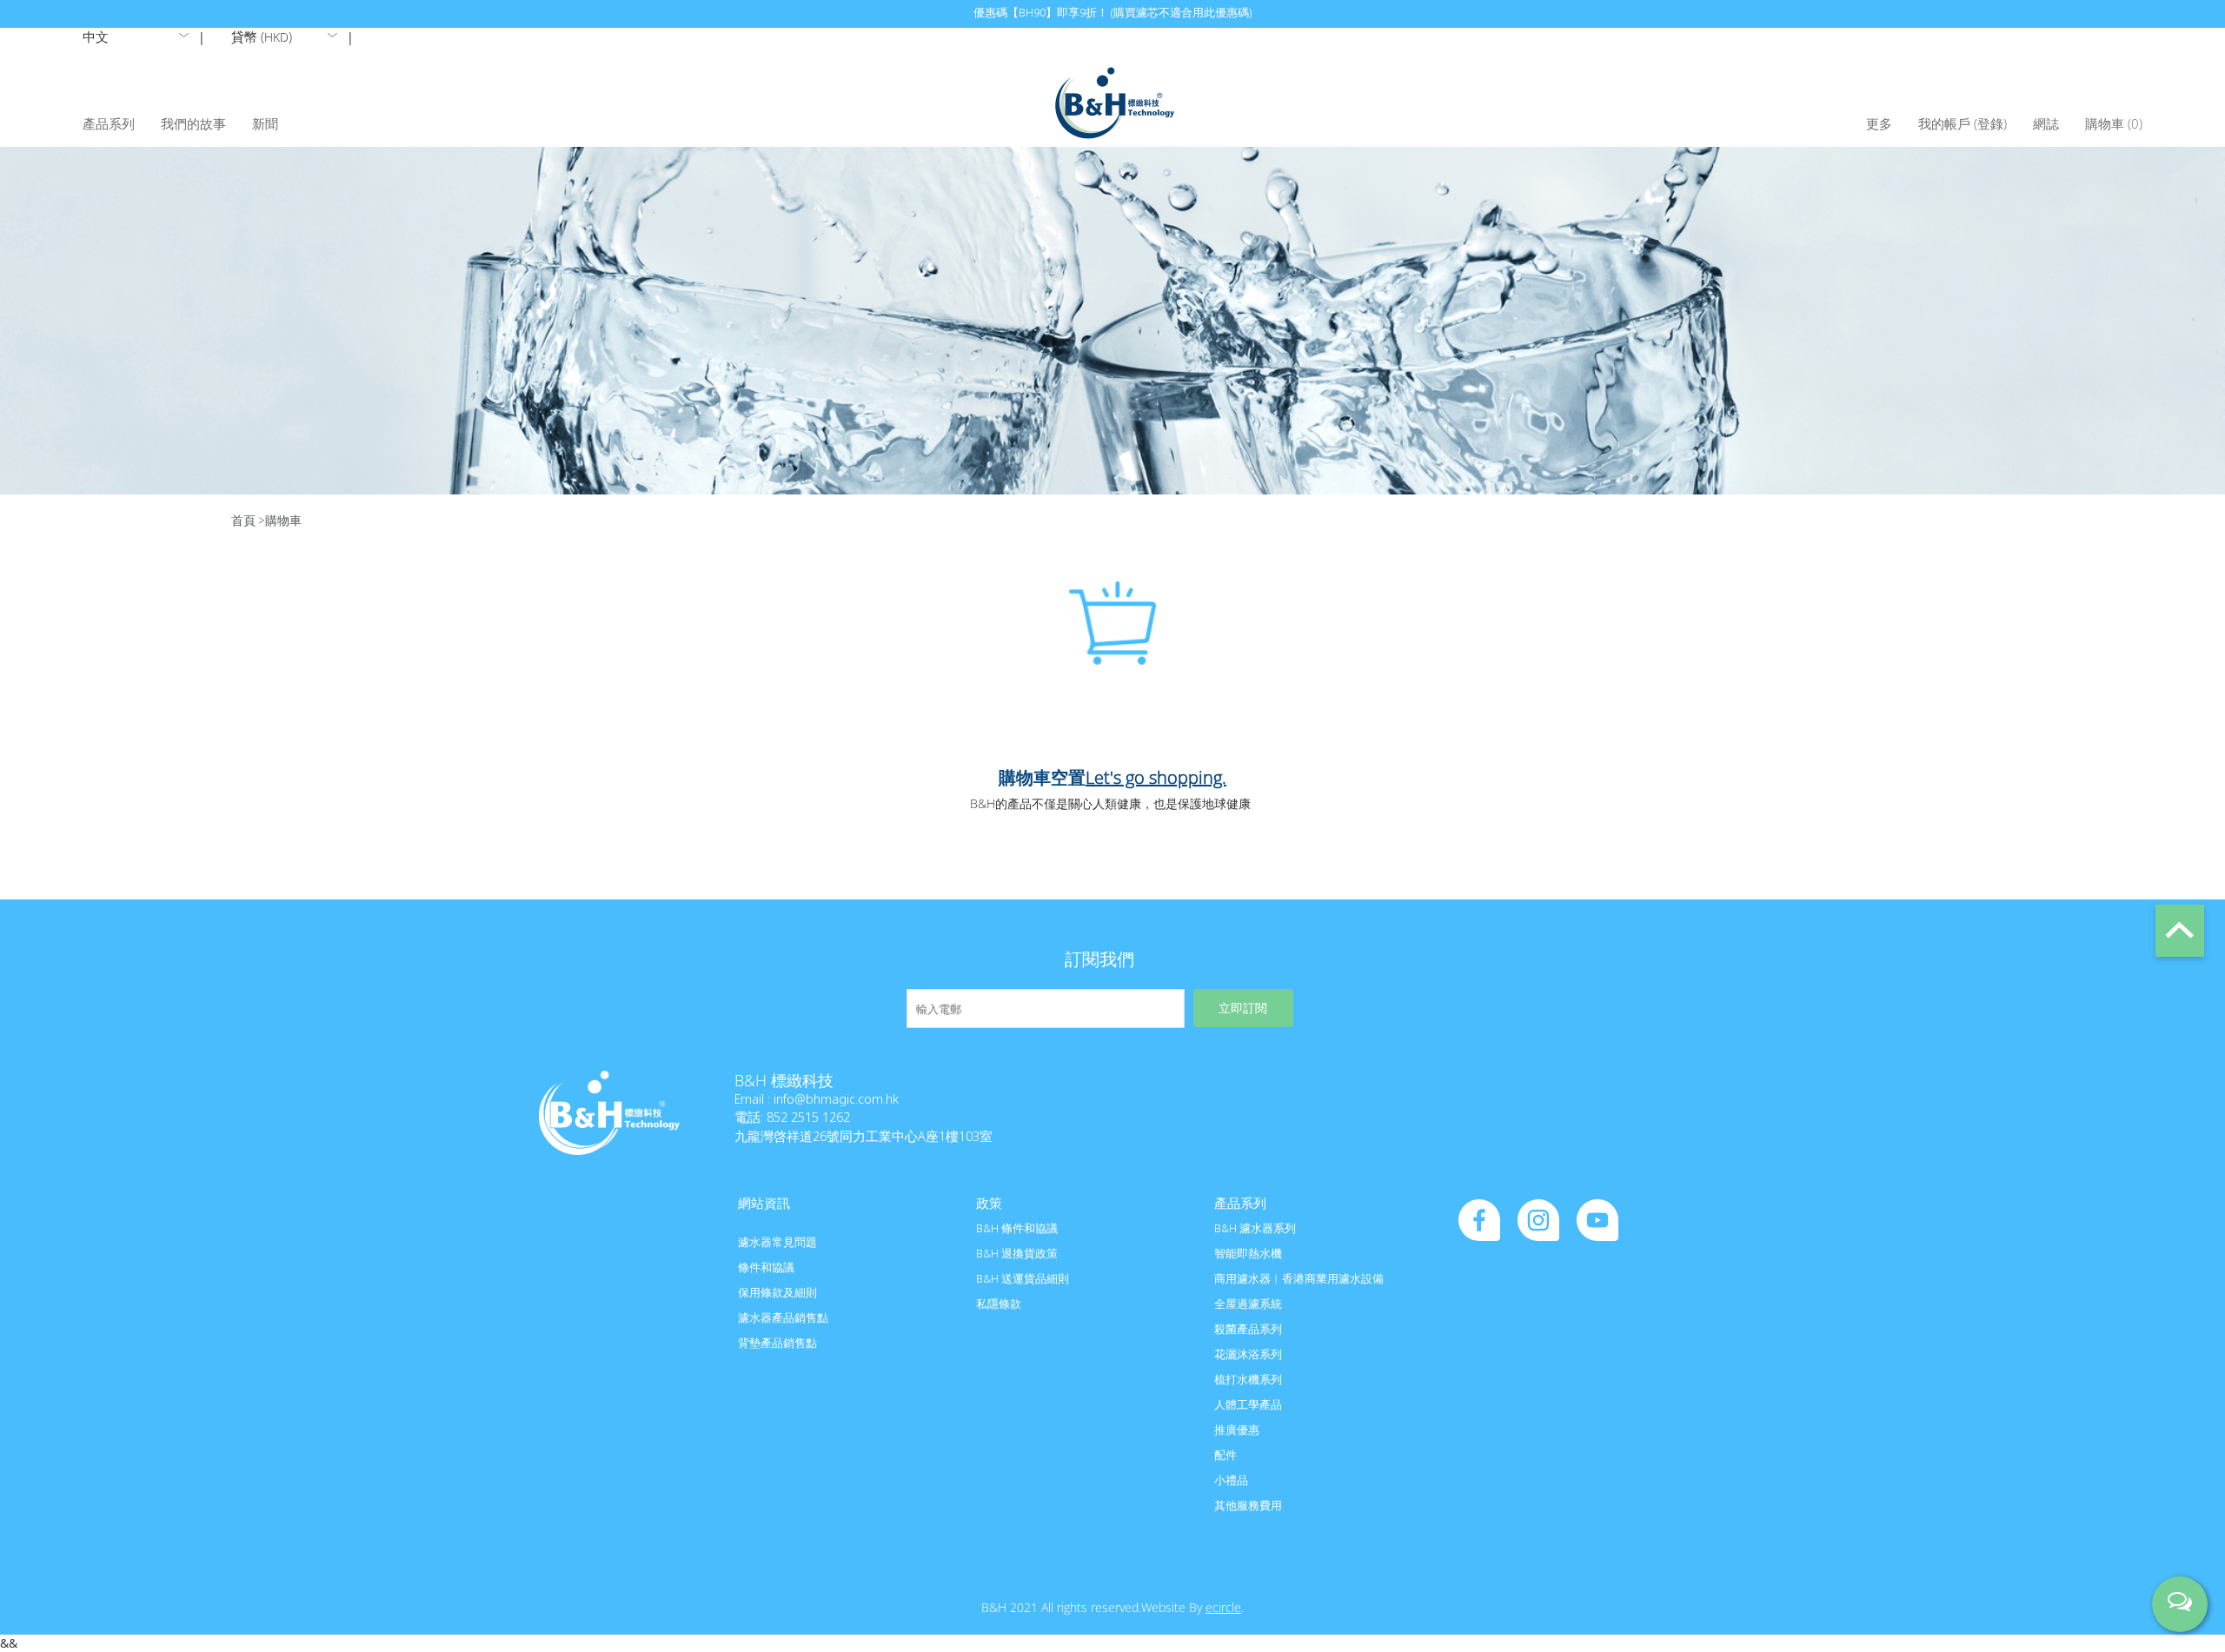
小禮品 (1231, 1480)
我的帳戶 (1944, 123)
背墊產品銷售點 (777, 1343)
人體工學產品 (1248, 1404)
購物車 (2114, 123)
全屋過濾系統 (1248, 1304)
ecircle (1223, 1607)
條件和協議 (766, 1267)
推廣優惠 (1237, 1430)
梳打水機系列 (1248, 1379)
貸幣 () (262, 36)
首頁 (243, 520)
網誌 (2046, 123)
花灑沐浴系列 (1248, 1354)
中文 (96, 36)
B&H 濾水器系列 (1255, 1228)
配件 (1225, 1455)
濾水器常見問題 (777, 1242)
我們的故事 (193, 123)
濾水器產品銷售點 (783, 1317)
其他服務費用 (1248, 1505)
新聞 (265, 123)
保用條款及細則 (777, 1292)
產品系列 (109, 123)
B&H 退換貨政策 (1017, 1253)
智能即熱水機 (1248, 1253)
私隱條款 (999, 1304)
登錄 (1990, 123)
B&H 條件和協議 (1017, 1228)
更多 (1879, 123)
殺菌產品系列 (1248, 1329)
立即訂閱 (1243, 1008)
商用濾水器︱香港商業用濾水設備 (1299, 1278)
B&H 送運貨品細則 (1023, 1278)
